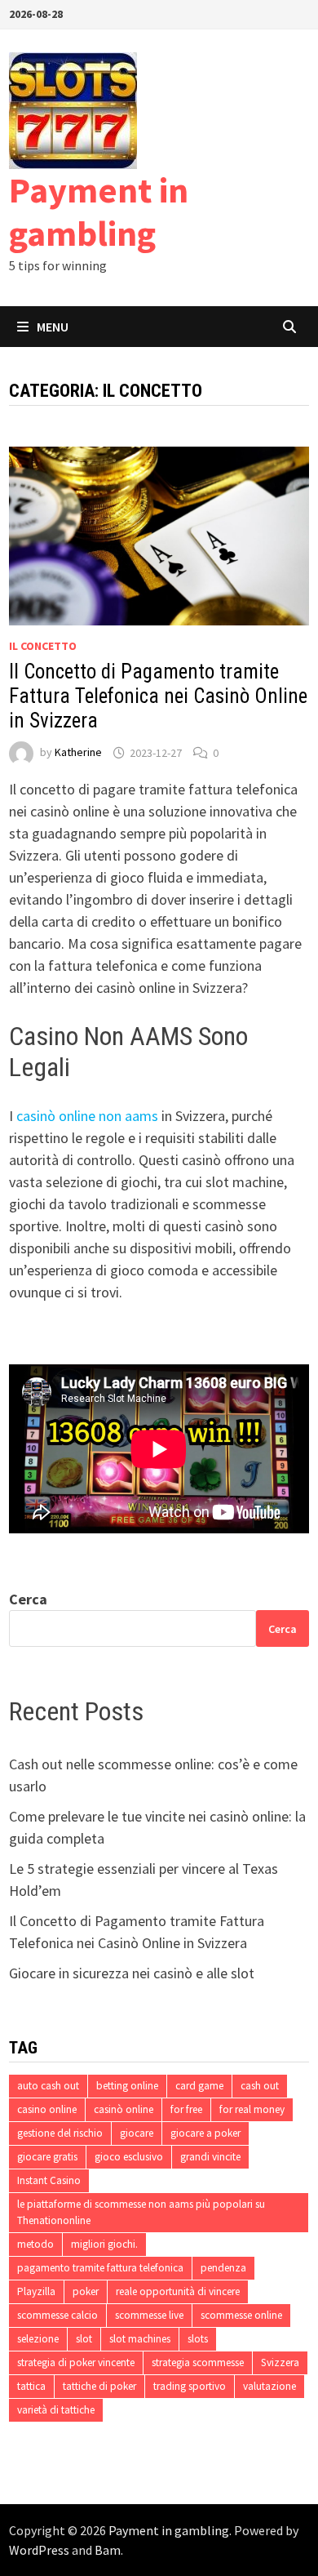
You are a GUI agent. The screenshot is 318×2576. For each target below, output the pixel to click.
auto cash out (48, 2086)
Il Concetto (43, 646)
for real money (252, 2109)
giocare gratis (47, 2157)
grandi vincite (210, 2157)
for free (186, 2109)
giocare (137, 2133)
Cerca (28, 1599)
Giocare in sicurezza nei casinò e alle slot (132, 1973)
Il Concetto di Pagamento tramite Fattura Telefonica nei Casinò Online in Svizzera (158, 696)
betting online (127, 2086)
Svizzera (280, 2362)
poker (86, 2291)
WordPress (39, 2550)
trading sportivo (190, 2386)
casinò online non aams (87, 1116)
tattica (31, 2386)
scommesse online (241, 2315)
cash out (260, 2086)
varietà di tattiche (56, 2410)
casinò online (124, 2109)
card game (199, 2086)
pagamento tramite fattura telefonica (100, 2268)
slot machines (140, 2339)
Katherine (78, 753)
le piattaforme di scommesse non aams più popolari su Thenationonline (141, 2212)
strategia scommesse (198, 2362)
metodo (35, 2244)
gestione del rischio (60, 2133)
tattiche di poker (99, 2386)
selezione (38, 2339)
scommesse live (149, 2315)
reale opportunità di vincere (178, 2291)
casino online (47, 2109)
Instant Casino (49, 2180)
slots (198, 2339)
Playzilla (36, 2291)
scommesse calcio (57, 2315)
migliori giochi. (104, 2244)
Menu (53, 327)
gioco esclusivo (129, 2157)
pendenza (223, 2268)
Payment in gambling (99, 211)
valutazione (269, 2386)
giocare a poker (205, 2133)
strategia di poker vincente (76, 2362)
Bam (108, 2550)
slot (84, 2339)
